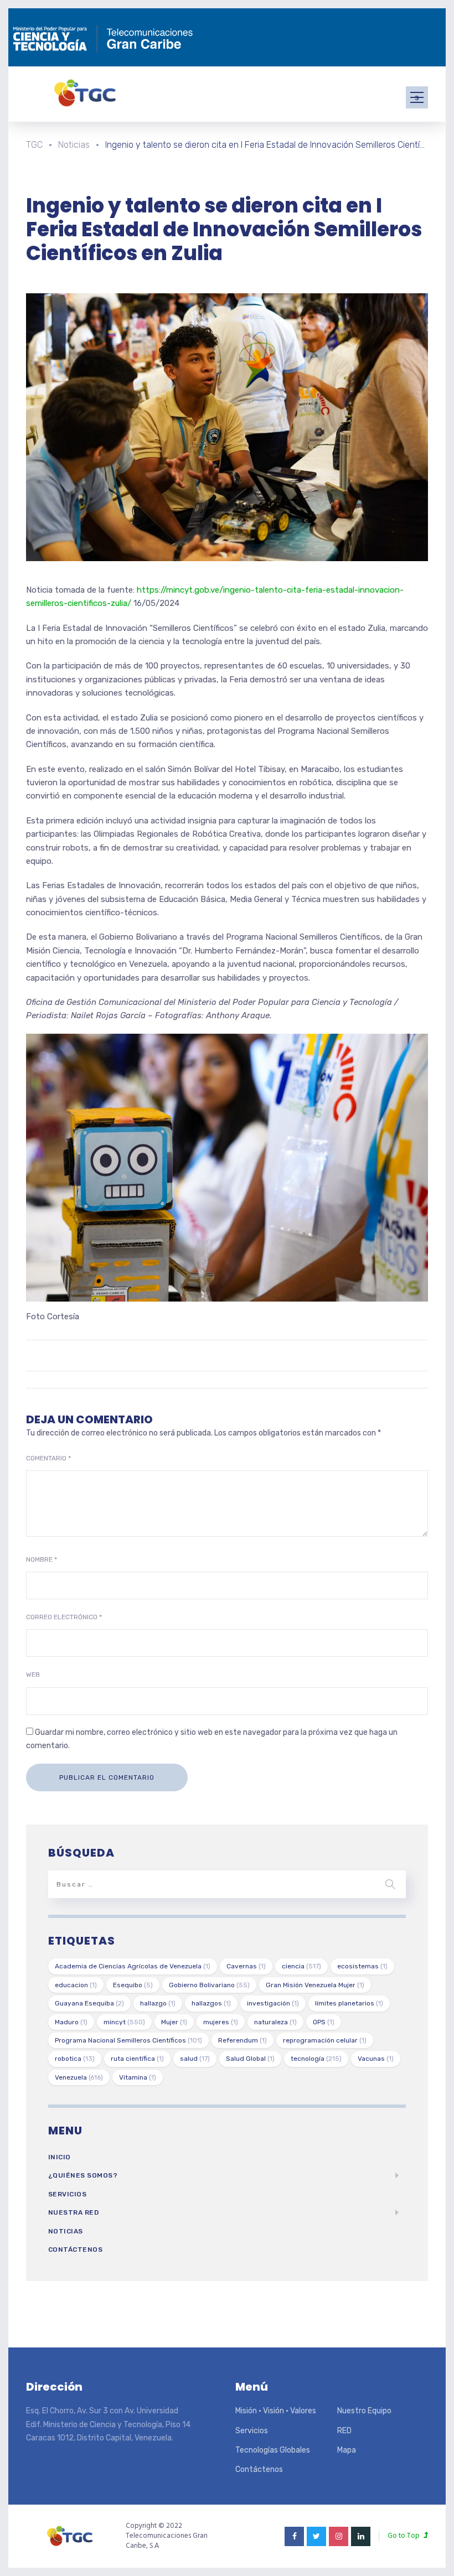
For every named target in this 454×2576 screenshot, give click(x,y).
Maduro (71, 2022)
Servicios (68, 2194)
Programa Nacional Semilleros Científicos (128, 2040)
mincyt (124, 2022)
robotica (75, 2059)
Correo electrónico (64, 1617)
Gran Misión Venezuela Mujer (315, 1985)
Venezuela (79, 2077)
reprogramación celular (325, 2040)
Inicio (60, 2157)
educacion (76, 1985)
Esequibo (133, 1985)
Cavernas (246, 1966)
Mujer (174, 2022)
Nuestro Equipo (364, 2411)
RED (344, 2431)
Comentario (48, 1458)
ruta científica (137, 2059)
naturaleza (275, 2022)
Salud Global (250, 2059)
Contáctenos (76, 2250)
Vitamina (138, 2077)
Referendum (243, 2040)
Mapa (347, 2450)
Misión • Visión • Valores (276, 2411)
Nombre (42, 1559)
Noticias (66, 2231)
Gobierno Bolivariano (209, 1985)
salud (195, 2059)
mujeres (221, 2022)
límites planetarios (349, 2003)
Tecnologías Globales (273, 2450)
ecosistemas (362, 1966)
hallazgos (211, 2003)
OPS (324, 2022)
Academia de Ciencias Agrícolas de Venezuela (133, 1966)
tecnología (316, 2059)
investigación (273, 2003)
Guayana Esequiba (89, 2003)
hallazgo (158, 2003)
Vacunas (376, 2059)
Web (33, 1675)
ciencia (301, 1966)
